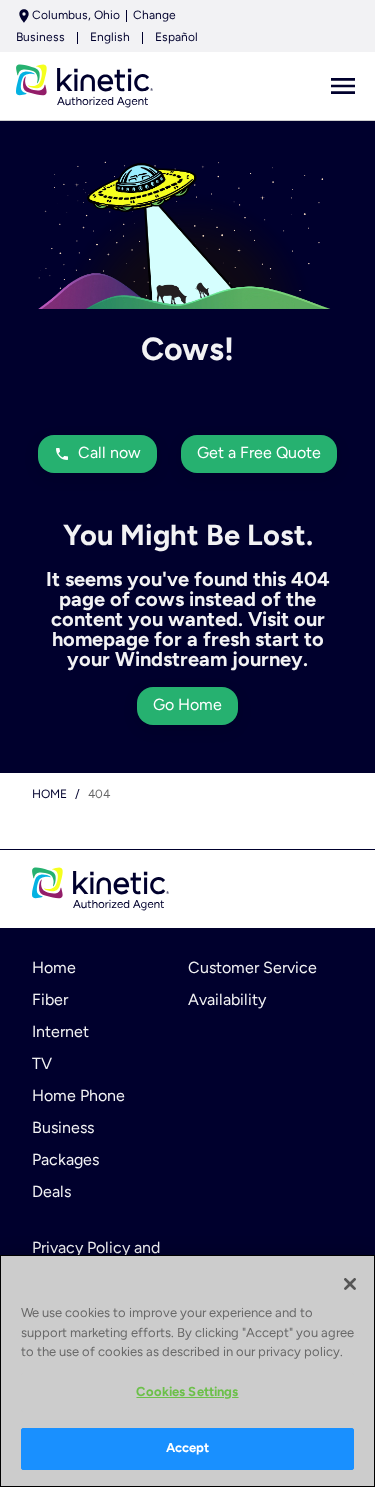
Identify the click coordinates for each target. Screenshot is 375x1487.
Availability (227, 1001)
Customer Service (252, 969)
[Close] (350, 1284)
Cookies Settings (187, 1392)
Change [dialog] (154, 16)
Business (40, 38)
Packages (65, 1161)
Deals (51, 1193)
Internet (60, 1033)
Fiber (50, 1001)
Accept (188, 1448)
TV (42, 1065)
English (110, 38)
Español (176, 38)
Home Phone (78, 1097)
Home (49, 795)
